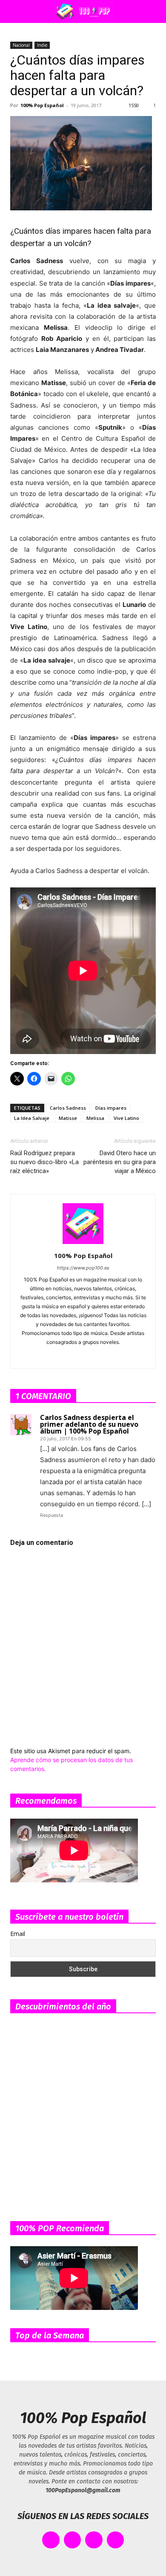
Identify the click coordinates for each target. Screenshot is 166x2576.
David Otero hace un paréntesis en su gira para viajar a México (120, 1162)
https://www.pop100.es (83, 1268)
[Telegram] (101, 1356)
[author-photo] (83, 1244)
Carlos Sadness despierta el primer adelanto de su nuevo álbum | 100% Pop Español (89, 1424)
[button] (14, 11)
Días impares (111, 1108)
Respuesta (52, 1515)
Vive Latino (126, 1118)
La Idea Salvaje (32, 1118)
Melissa (95, 1118)
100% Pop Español (42, 105)
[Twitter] (119, 1356)
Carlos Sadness (68, 1108)
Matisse (68, 1118)
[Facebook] (47, 1356)
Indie (42, 45)
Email (18, 1934)
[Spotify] (83, 1356)
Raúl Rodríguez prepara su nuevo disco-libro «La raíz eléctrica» (44, 1162)
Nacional (21, 45)
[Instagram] (65, 1356)
